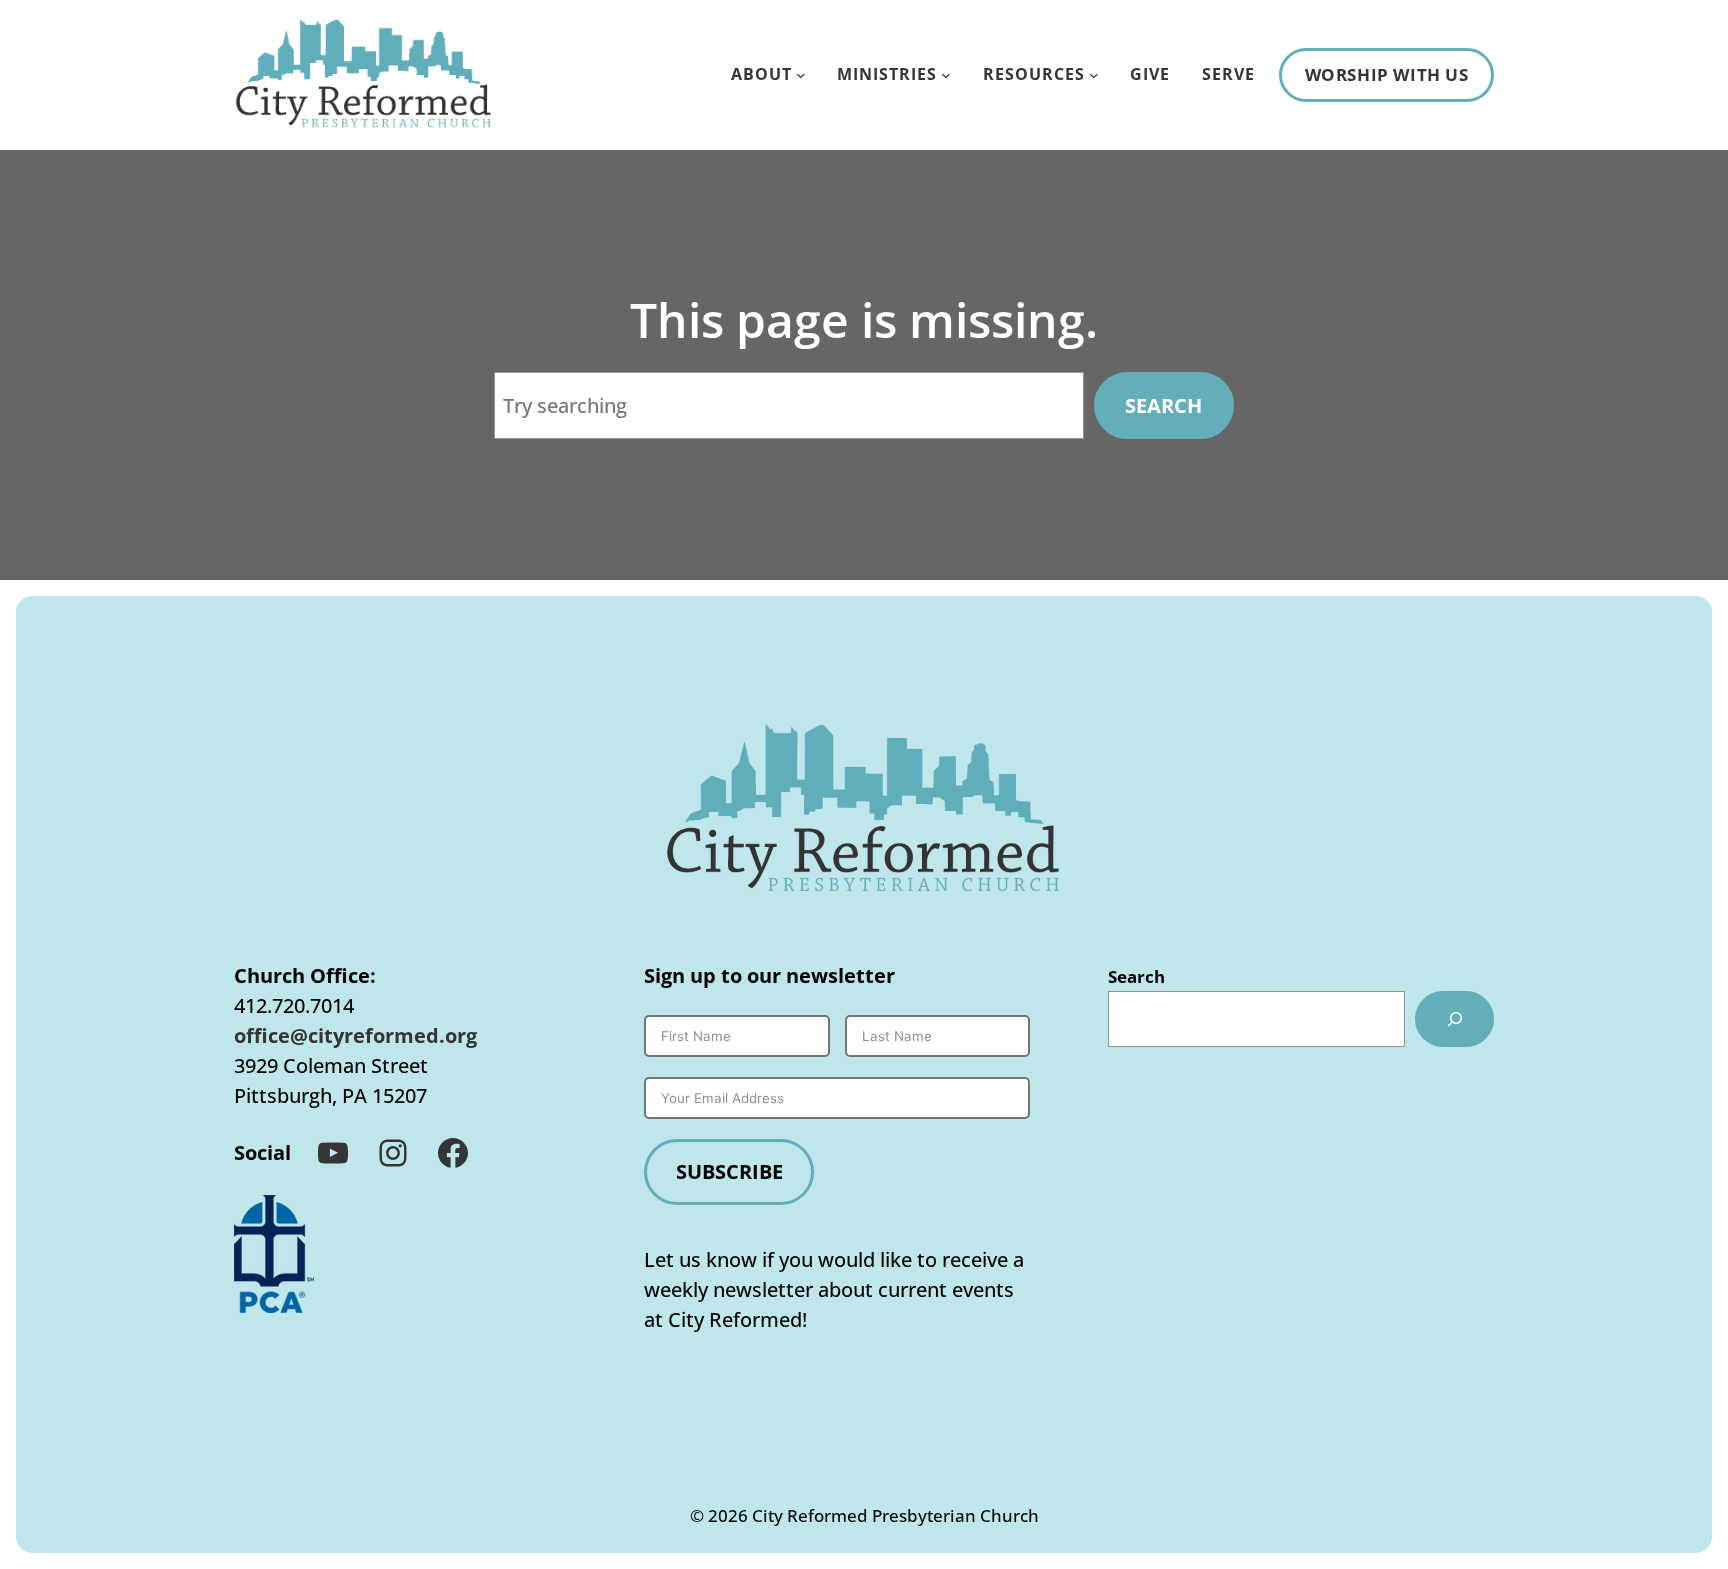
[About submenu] (801, 75)
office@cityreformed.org (355, 1035)
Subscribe (729, 1171)
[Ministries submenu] (946, 75)
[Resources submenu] (1094, 75)
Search (1163, 405)
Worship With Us (1387, 74)
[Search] (1454, 1019)
